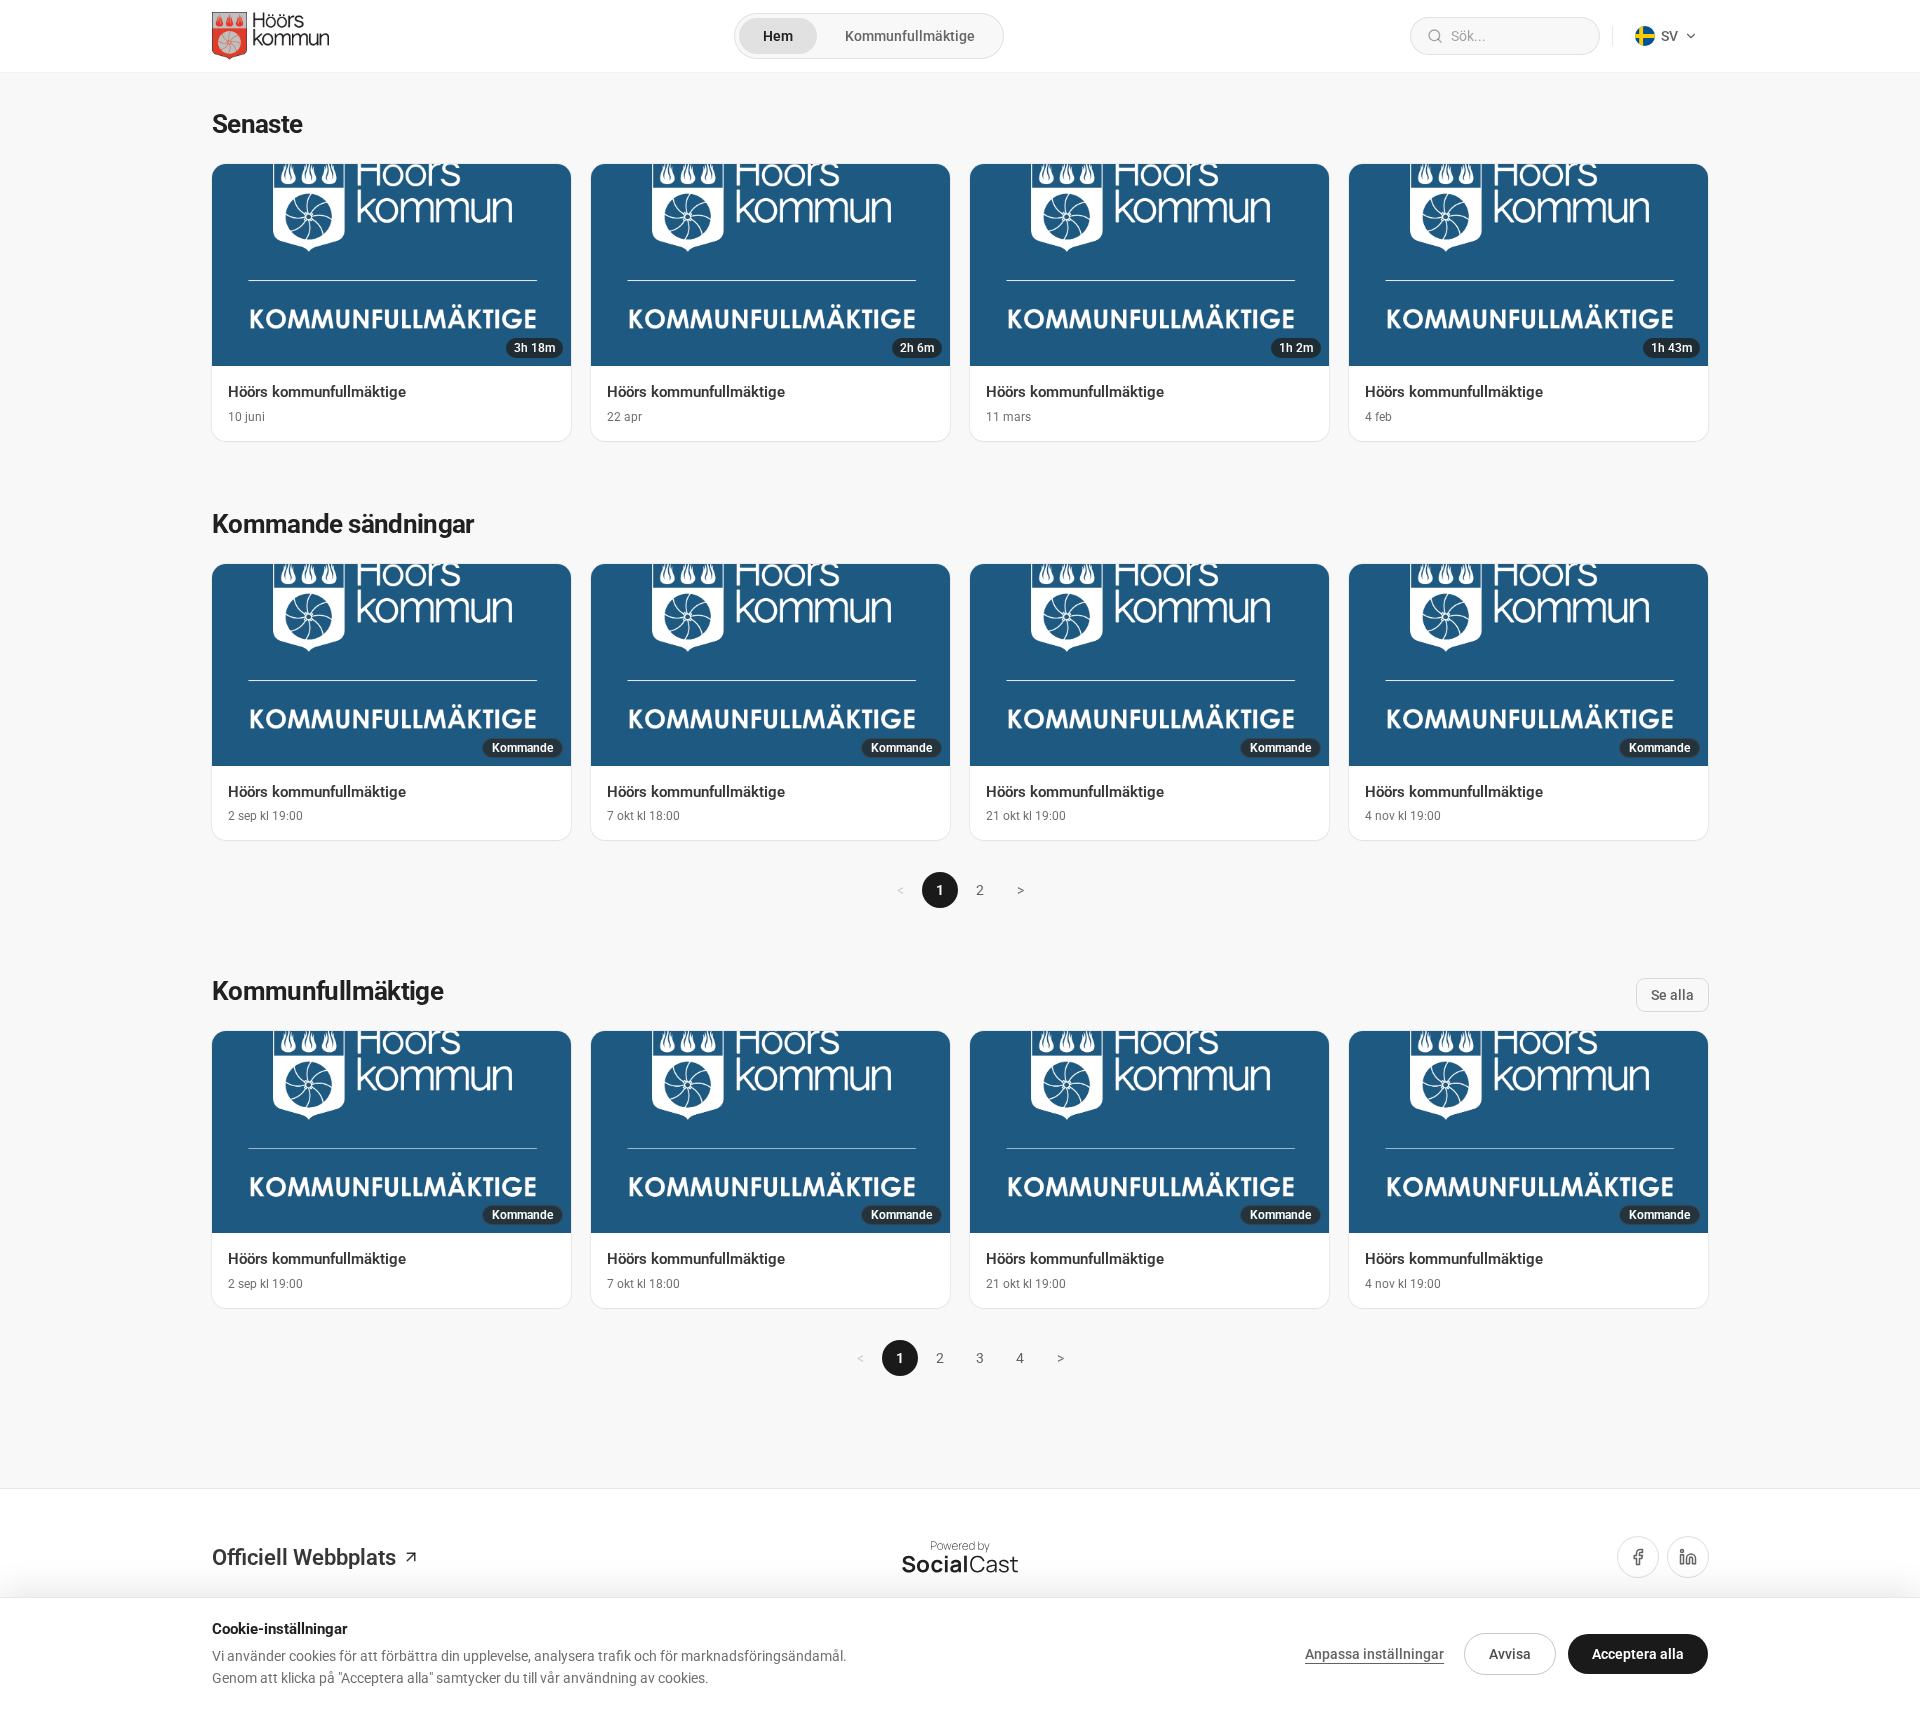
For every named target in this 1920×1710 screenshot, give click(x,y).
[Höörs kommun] (270, 36)
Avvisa (1510, 1654)
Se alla (1672, 995)
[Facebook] (1638, 1557)
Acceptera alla (1638, 1654)
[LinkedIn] (1688, 1557)
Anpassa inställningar (1374, 1654)
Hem (778, 36)
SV (1669, 36)
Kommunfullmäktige (910, 36)
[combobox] (1517, 36)
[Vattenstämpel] (960, 1557)
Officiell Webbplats (304, 1557)
